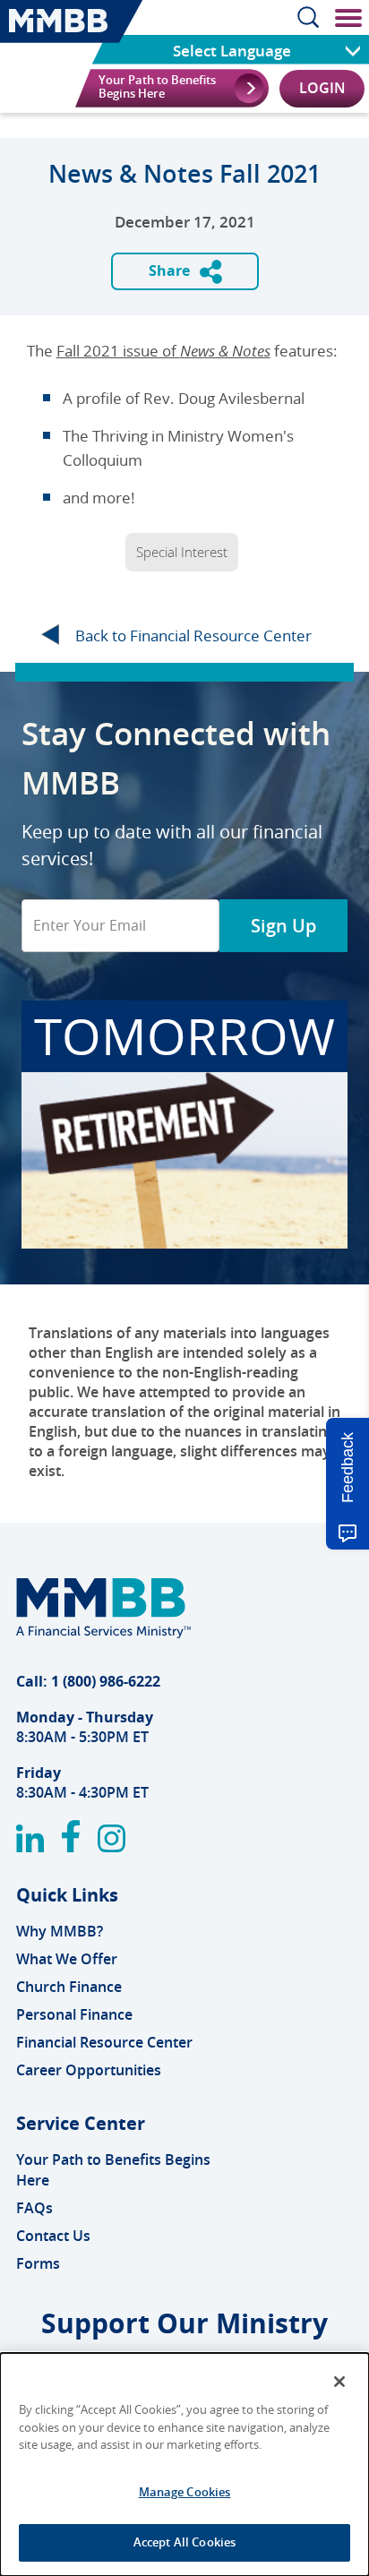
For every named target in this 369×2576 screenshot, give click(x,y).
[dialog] (184, 2464)
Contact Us (53, 2236)
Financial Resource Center (104, 2042)
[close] (345, 17)
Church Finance (69, 1987)
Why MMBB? (60, 1931)
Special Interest (182, 552)
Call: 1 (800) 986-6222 (88, 1681)
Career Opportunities (89, 2070)
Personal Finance (74, 2014)
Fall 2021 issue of (163, 351)
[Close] (339, 2382)
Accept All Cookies (184, 2542)
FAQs (34, 2208)
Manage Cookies (185, 2492)
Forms (38, 2263)
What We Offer (67, 1959)
